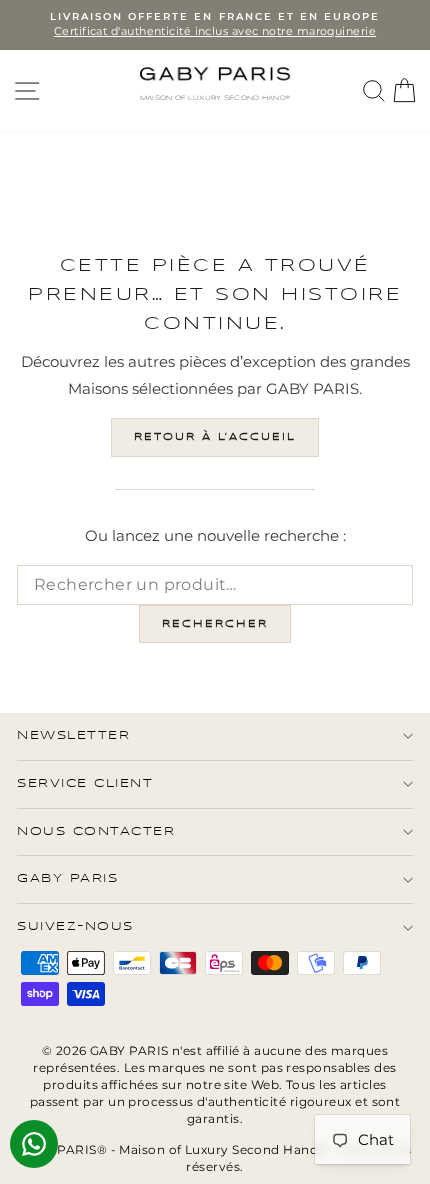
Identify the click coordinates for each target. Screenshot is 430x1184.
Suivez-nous (75, 926)
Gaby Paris (67, 878)
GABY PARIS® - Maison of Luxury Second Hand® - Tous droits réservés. (215, 1158)
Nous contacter (96, 831)
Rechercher (215, 624)
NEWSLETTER (73, 735)
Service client (85, 783)
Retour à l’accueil (215, 437)
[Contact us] (34, 1144)
